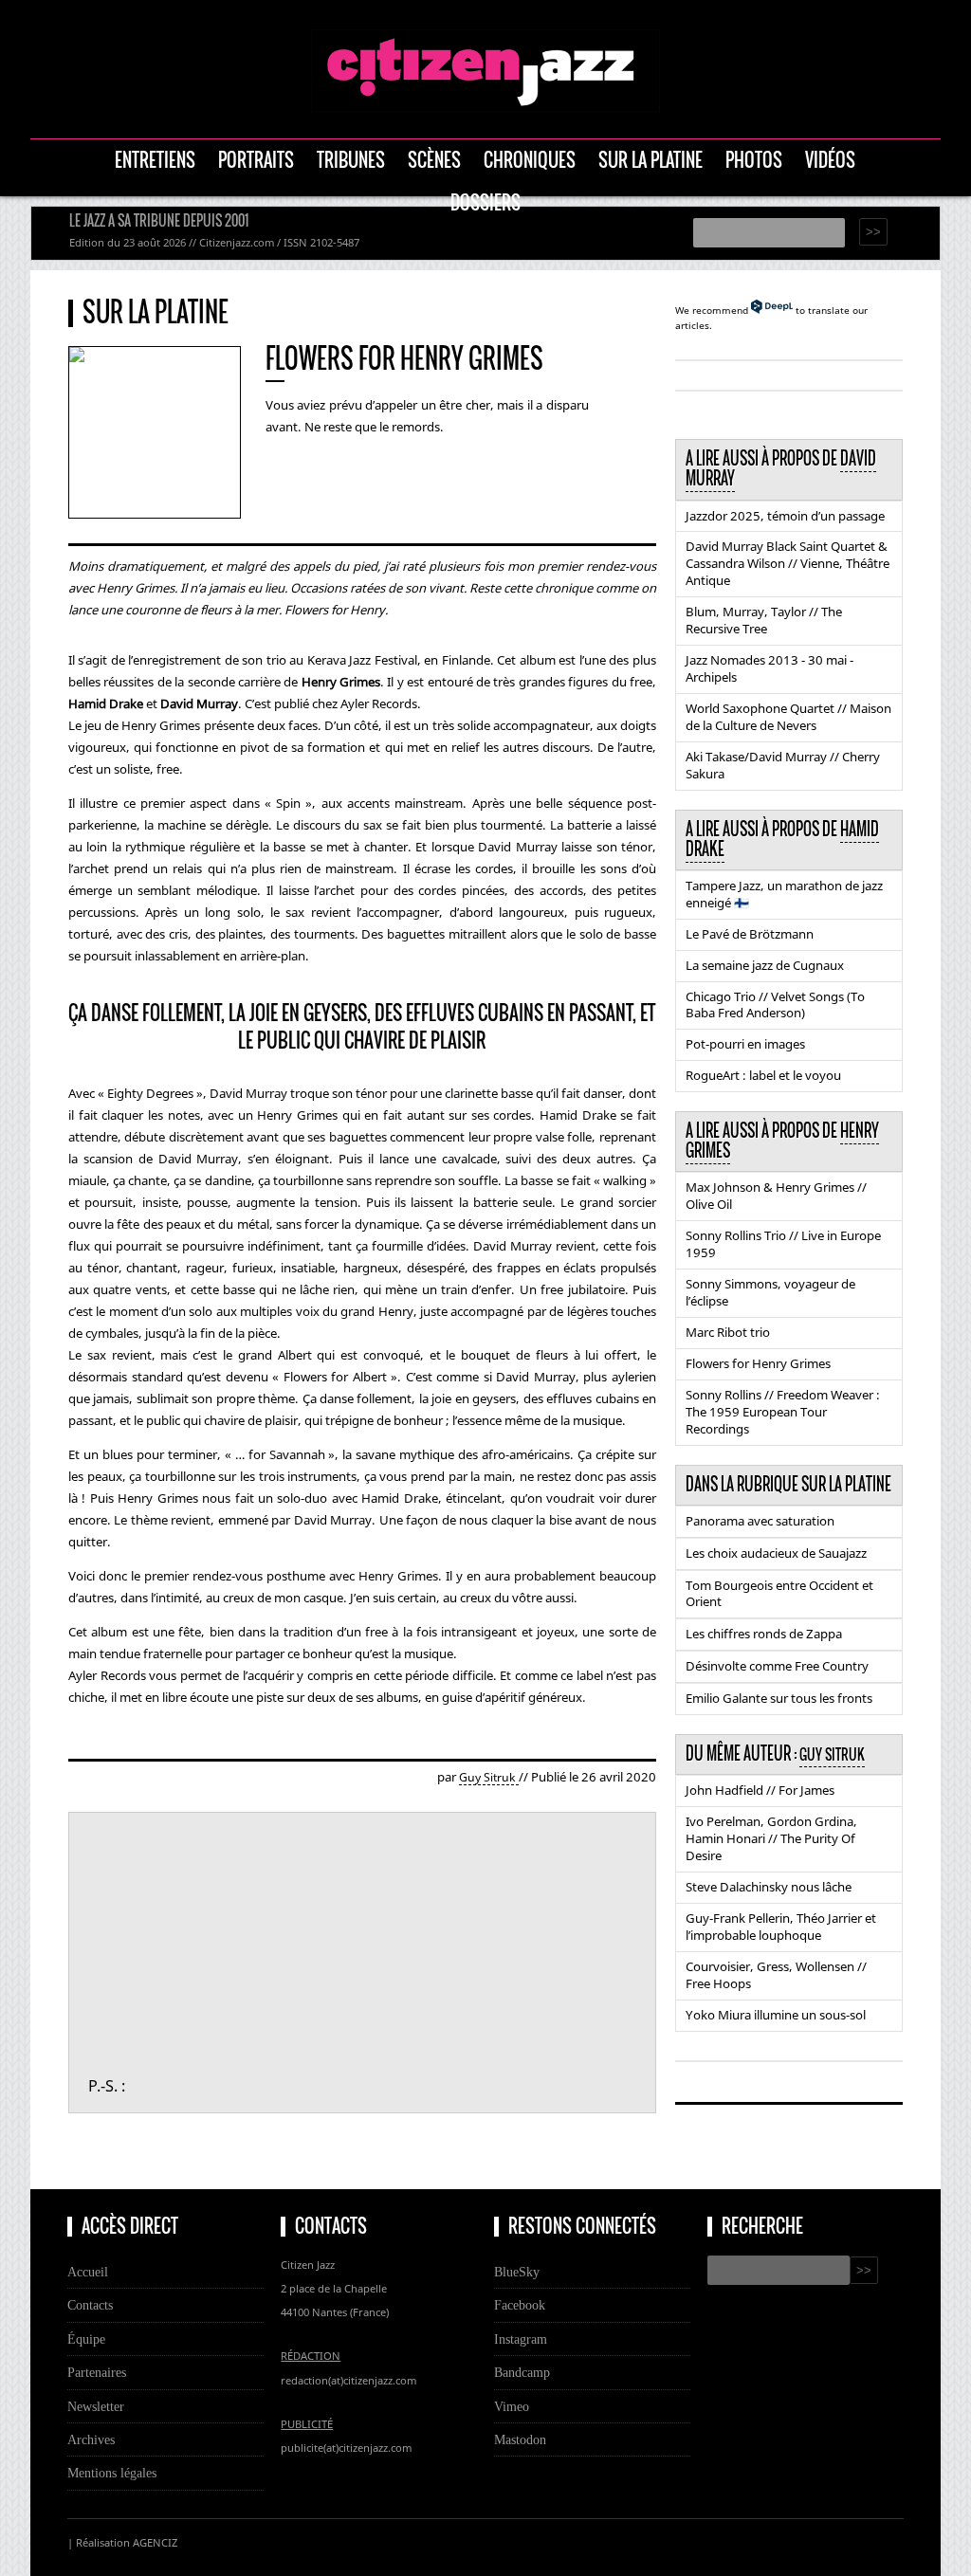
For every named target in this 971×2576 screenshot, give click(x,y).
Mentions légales (112, 2473)
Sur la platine (650, 160)
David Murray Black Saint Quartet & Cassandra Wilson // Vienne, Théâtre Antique (788, 563)
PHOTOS (754, 160)
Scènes (434, 160)
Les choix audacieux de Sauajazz (776, 1553)
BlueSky (517, 2272)
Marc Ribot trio (728, 1332)
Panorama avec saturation (760, 1521)
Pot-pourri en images (745, 1044)
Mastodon (520, 2439)
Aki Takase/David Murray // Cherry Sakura (783, 765)
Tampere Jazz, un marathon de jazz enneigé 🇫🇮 (784, 894)
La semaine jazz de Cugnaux (765, 965)
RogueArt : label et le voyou (763, 1075)
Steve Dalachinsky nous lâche (769, 1887)
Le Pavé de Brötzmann (750, 934)
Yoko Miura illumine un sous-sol (776, 2015)
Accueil (88, 2272)
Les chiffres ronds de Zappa (764, 1634)
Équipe (86, 2339)
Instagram (521, 2339)
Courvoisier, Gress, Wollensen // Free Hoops (776, 1975)
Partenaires (97, 2372)
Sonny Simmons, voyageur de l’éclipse (770, 1292)
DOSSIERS (485, 202)
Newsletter (96, 2406)
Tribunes (351, 160)
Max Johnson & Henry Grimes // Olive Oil (776, 1196)
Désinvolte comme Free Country (777, 1666)
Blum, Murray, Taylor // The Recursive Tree (764, 620)
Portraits (256, 160)
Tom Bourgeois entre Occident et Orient (779, 1594)
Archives (91, 2439)
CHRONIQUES (530, 160)
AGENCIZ (155, 2542)
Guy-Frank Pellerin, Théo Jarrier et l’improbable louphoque (781, 1927)
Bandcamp (522, 2372)
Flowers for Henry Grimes (758, 1363)
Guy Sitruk (489, 1777)
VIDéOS (830, 160)
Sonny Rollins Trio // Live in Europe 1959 (783, 1244)
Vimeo (512, 2406)
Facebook (520, 2305)
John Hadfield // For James (760, 1790)
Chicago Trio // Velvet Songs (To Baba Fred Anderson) (775, 1005)
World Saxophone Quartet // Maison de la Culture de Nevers (788, 717)
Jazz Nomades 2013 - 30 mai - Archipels (769, 668)
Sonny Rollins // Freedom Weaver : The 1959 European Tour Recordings (783, 1412)
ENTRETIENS (155, 160)
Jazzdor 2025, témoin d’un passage (785, 516)
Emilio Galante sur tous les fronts (779, 1698)
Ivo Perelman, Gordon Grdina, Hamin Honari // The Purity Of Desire (771, 1838)
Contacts (90, 2305)
